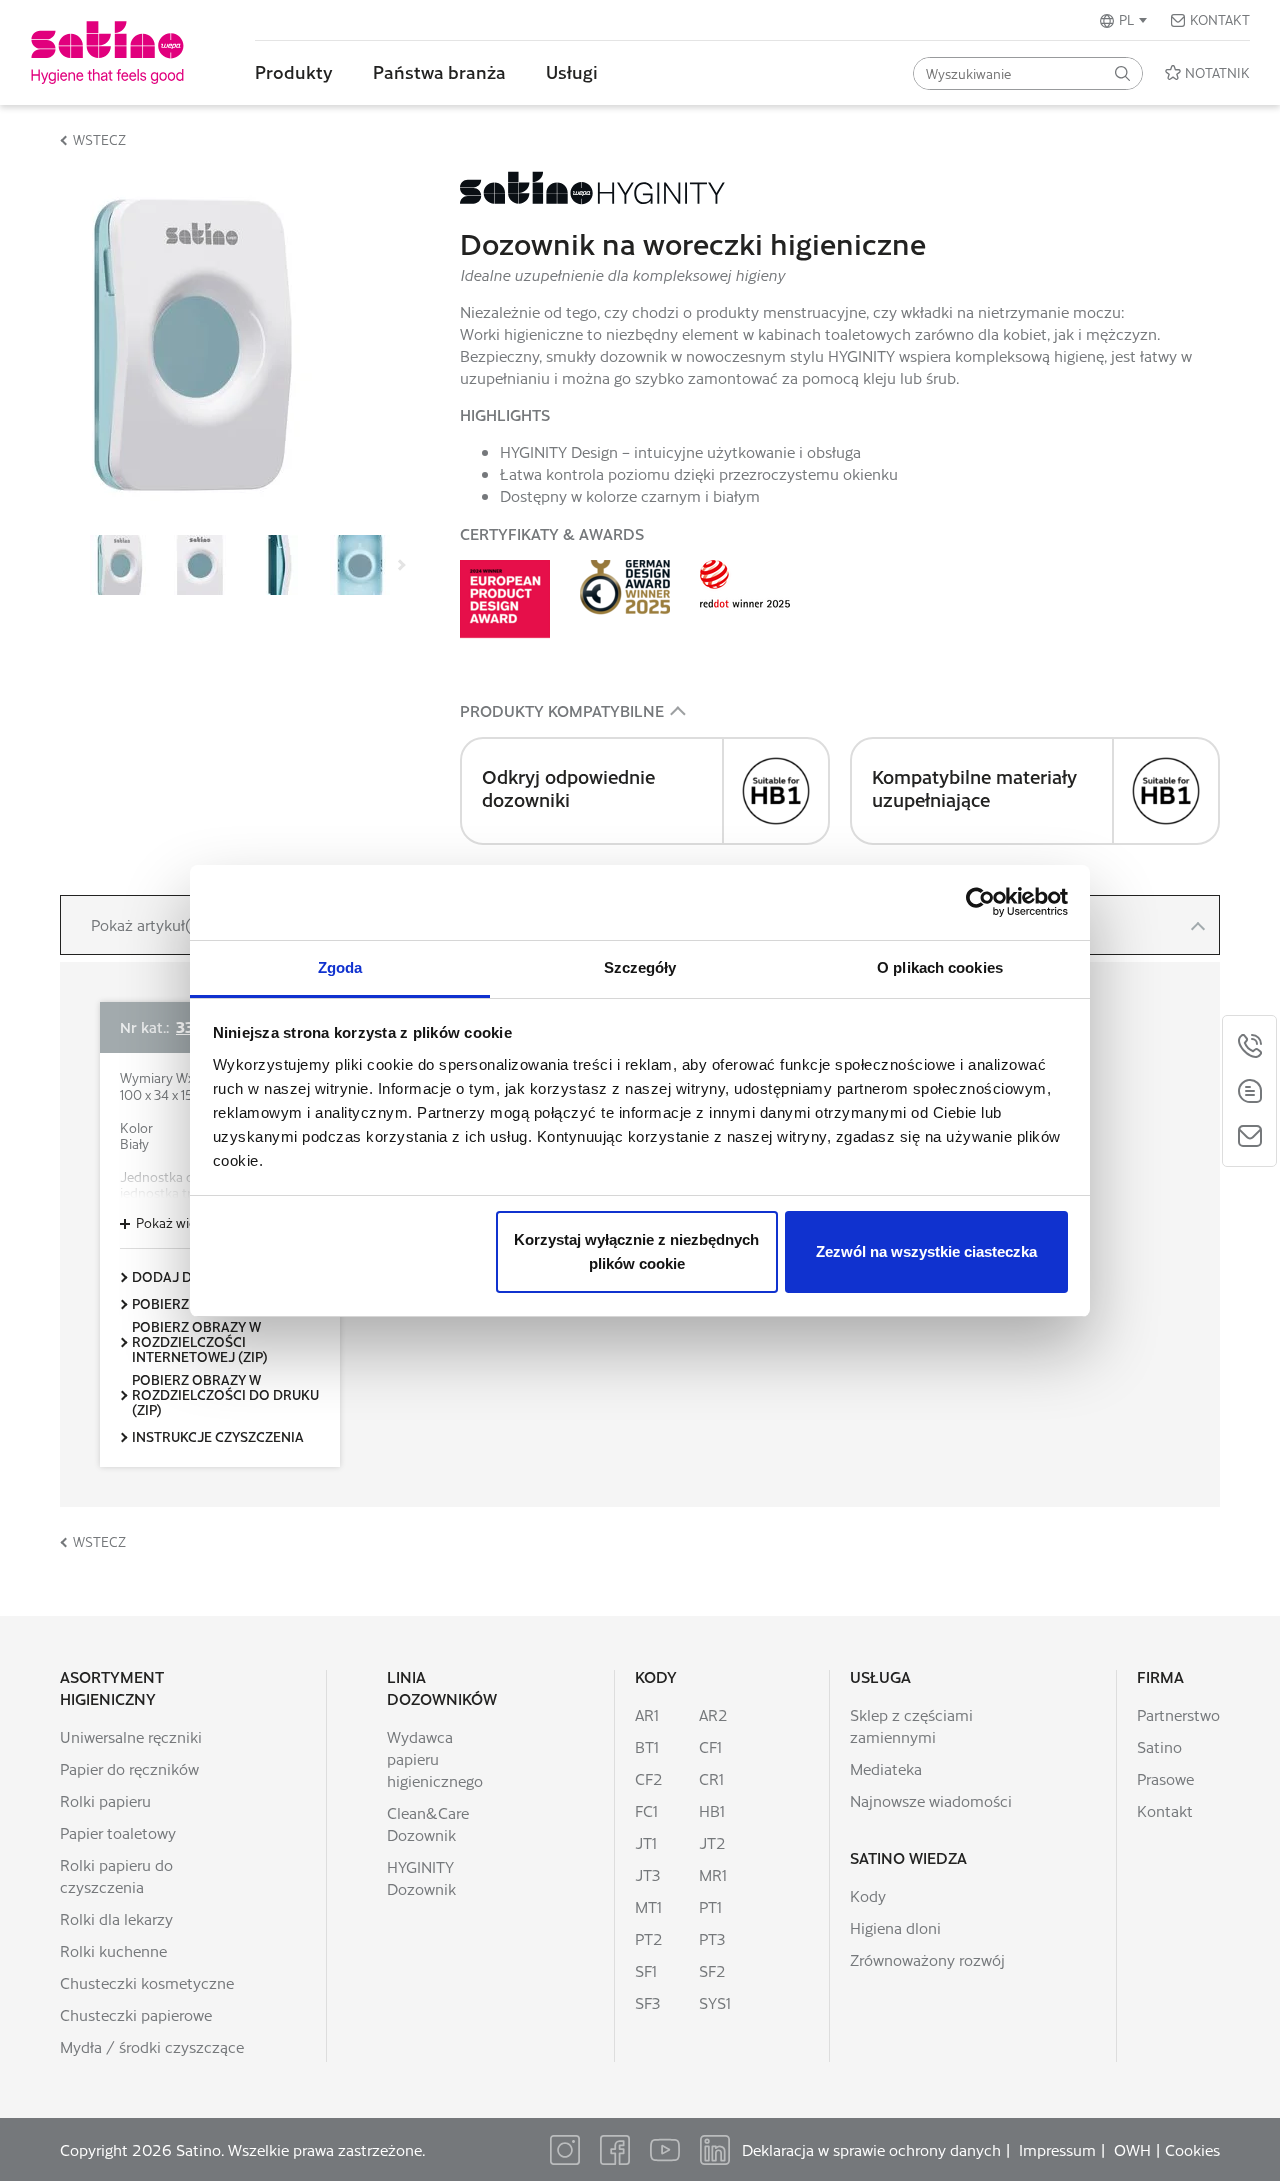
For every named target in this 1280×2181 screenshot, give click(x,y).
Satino (1159, 1746)
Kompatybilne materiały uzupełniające (974, 788)
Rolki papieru (105, 1800)
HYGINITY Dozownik (421, 1877)
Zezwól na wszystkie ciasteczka (926, 1251)
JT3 (647, 1874)
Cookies (1192, 2149)
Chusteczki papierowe (136, 2014)
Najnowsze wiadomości (931, 1800)
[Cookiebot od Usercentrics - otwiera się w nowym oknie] (980, 902)
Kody (656, 1676)
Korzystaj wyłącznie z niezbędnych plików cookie (636, 1251)
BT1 (647, 1746)
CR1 (711, 1778)
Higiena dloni (895, 1927)
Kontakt (1220, 19)
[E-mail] (1249, 1091)
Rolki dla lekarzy (116, 1918)
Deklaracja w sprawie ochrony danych (871, 2149)
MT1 (648, 1906)
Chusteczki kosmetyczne (147, 1982)
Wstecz (99, 139)
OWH (1132, 2149)
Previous (80, 565)
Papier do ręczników (129, 1768)
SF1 (646, 1970)
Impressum (1057, 2149)
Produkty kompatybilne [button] (562, 710)
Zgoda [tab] (340, 967)
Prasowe (1165, 1778)
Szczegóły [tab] (640, 967)
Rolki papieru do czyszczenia (116, 1875)
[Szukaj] (1122, 73)
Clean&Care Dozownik (428, 1823)
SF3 (647, 2002)
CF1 (710, 1746)
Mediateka (886, 1768)
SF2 (712, 1970)
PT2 (649, 1938)
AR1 (647, 1714)
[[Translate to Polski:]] (120, 562)
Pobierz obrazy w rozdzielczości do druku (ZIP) (225, 1394)
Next (400, 565)
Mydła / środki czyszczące (152, 2046)
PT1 (710, 1906)
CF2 (649, 1778)
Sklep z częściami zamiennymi (911, 1725)
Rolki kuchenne (113, 1950)
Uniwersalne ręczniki (131, 1736)
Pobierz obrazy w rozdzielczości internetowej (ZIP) (200, 1341)
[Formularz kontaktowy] (1249, 1136)
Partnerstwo (1178, 1714)
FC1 (646, 1810)
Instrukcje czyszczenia (218, 1436)
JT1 (646, 1842)
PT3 (712, 1938)
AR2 (713, 1714)
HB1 (712, 1810)
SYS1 (715, 2002)
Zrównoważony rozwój (927, 1959)
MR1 (713, 1874)
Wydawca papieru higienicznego (435, 1758)
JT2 (712, 1842)
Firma (1160, 1676)
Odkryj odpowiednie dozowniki (568, 788)
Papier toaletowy (118, 1832)
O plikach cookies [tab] (940, 967)
